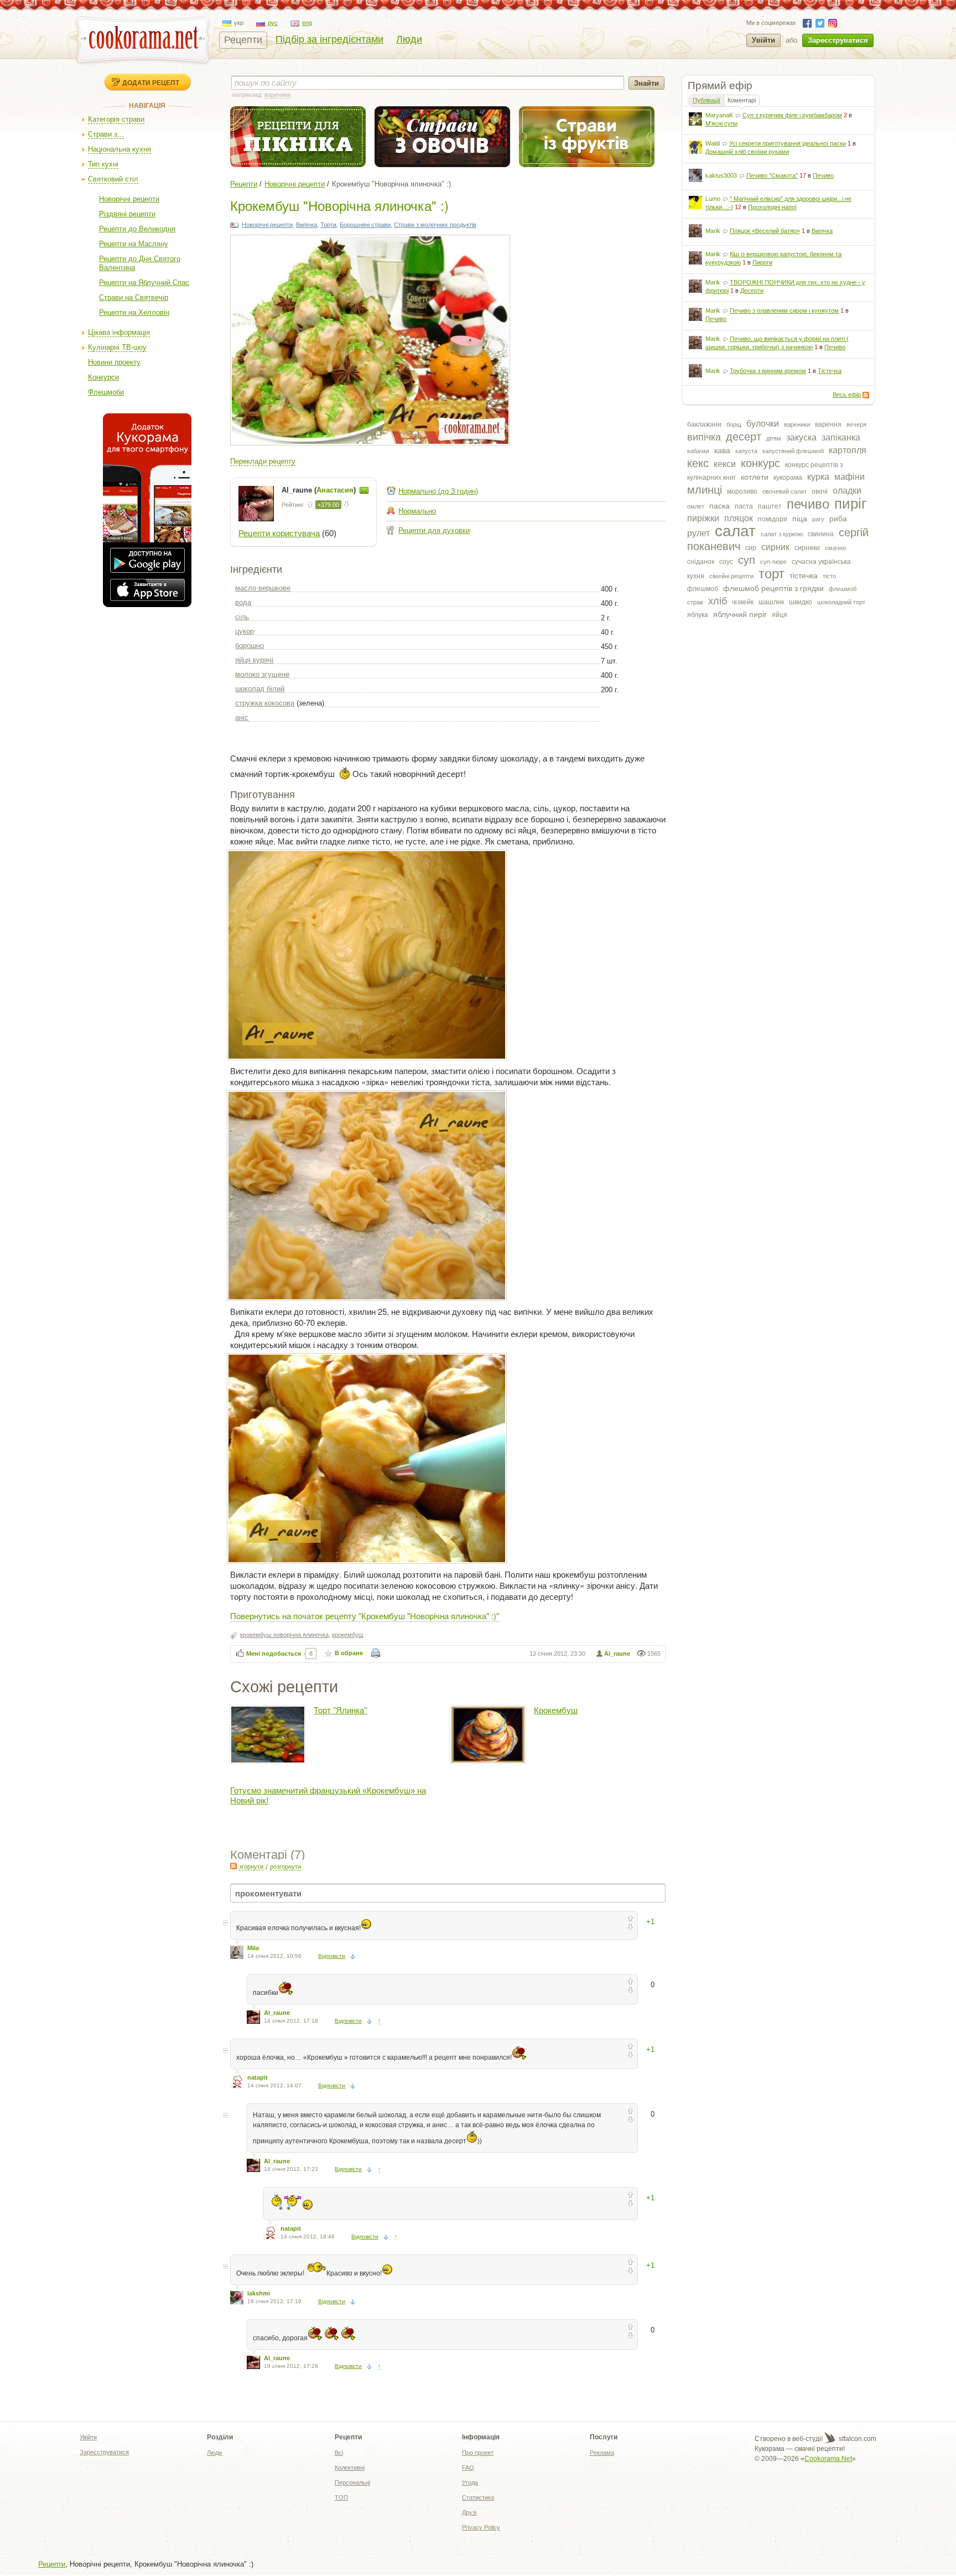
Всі (339, 2453)
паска (719, 506)
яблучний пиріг (740, 614)
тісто (829, 576)
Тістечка (830, 371)
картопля (848, 450)
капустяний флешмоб (793, 451)
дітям (774, 438)
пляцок (739, 518)
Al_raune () (320, 490)
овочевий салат (784, 491)
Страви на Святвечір (134, 297)
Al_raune (617, 1654)
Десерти (752, 291)
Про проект (478, 2453)
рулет (698, 533)
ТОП (341, 2497)
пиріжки (703, 518)
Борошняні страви (365, 225)
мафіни (850, 477)
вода (243, 602)
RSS (866, 395)
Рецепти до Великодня (137, 229)
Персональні (352, 2482)
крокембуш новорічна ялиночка (284, 1635)
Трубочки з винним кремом (768, 371)
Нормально (417, 511)
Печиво (823, 175)
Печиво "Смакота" (772, 175)
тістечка (804, 576)
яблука (698, 615)
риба (838, 519)
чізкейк (743, 602)
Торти (328, 225)
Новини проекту (114, 362)
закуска (801, 437)
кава (722, 450)
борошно (250, 646)
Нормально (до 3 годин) (438, 491)
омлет (696, 506)
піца (800, 519)
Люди (409, 39)
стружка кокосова (265, 703)
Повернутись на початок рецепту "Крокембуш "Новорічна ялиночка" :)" (365, 1616)
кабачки (698, 451)
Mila (253, 1948)
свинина (821, 534)
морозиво (742, 491)
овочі (820, 491)
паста (744, 506)
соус (726, 562)
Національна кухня (119, 149)
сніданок (701, 562)
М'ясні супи (721, 123)
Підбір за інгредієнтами (329, 39)
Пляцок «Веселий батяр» (765, 231)
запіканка (841, 437)
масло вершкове (263, 588)
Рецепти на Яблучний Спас (144, 283)
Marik (713, 231)
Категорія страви (116, 119)
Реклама (602, 2453)
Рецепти (243, 40)
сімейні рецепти (731, 576)
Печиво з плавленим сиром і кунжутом (784, 310)
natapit (258, 2077)
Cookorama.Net (828, 2459)
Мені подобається (274, 1654)
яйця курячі (254, 660)
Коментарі (742, 100)
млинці (705, 490)
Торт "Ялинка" (340, 1710)
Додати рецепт (151, 82)
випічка (704, 437)
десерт (744, 437)
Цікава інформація (119, 332)
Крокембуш (556, 1710)
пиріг (850, 504)
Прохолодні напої (772, 207)
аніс (242, 717)
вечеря (856, 424)
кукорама (788, 478)
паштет (770, 506)
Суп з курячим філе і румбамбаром (792, 115)
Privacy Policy (481, 2527)
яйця (780, 615)
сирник (775, 547)
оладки (847, 491)
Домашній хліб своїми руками (747, 152)
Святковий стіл (113, 179)
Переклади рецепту (263, 461)
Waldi (713, 143)
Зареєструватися (838, 40)
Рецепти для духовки (434, 530)
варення (828, 424)
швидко (801, 602)
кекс (698, 463)
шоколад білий (260, 689)
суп (747, 560)
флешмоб (703, 589)
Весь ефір (847, 395)
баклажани (704, 424)
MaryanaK (719, 115)
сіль (242, 617)
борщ (734, 424)
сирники (807, 548)
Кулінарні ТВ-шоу (117, 347)
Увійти (763, 40)
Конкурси (103, 377)
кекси (725, 464)
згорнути (251, 1867)
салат (735, 531)
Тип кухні (103, 164)
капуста (746, 451)
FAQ (468, 2468)
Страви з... (106, 134)
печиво (808, 504)
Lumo (713, 199)
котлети (755, 477)
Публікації (706, 100)
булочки (763, 424)
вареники (797, 424)
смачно (835, 548)
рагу (818, 519)
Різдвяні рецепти (127, 214)
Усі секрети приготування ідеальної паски (788, 143)
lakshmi (259, 2293)
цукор (245, 631)
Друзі (469, 2512)
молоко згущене (262, 674)
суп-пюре (773, 562)
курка (818, 477)
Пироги (762, 262)
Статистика (478, 2497)
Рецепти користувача (279, 533)
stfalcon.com (857, 2439)
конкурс (760, 463)
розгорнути (285, 1867)
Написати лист (364, 490)
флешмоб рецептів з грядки (773, 588)
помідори (773, 519)
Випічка (822, 231)
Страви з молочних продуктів (435, 225)
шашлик (771, 602)
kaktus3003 (721, 175)
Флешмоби (106, 392)
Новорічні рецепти (129, 199)
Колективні (350, 2468)
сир (751, 548)
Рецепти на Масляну (134, 244)
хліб (718, 601)
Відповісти (332, 1956)
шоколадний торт (841, 602)
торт (771, 574)
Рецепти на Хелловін (134, 312)
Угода (470, 2482)
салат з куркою (782, 534)
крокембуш (348, 1635)
